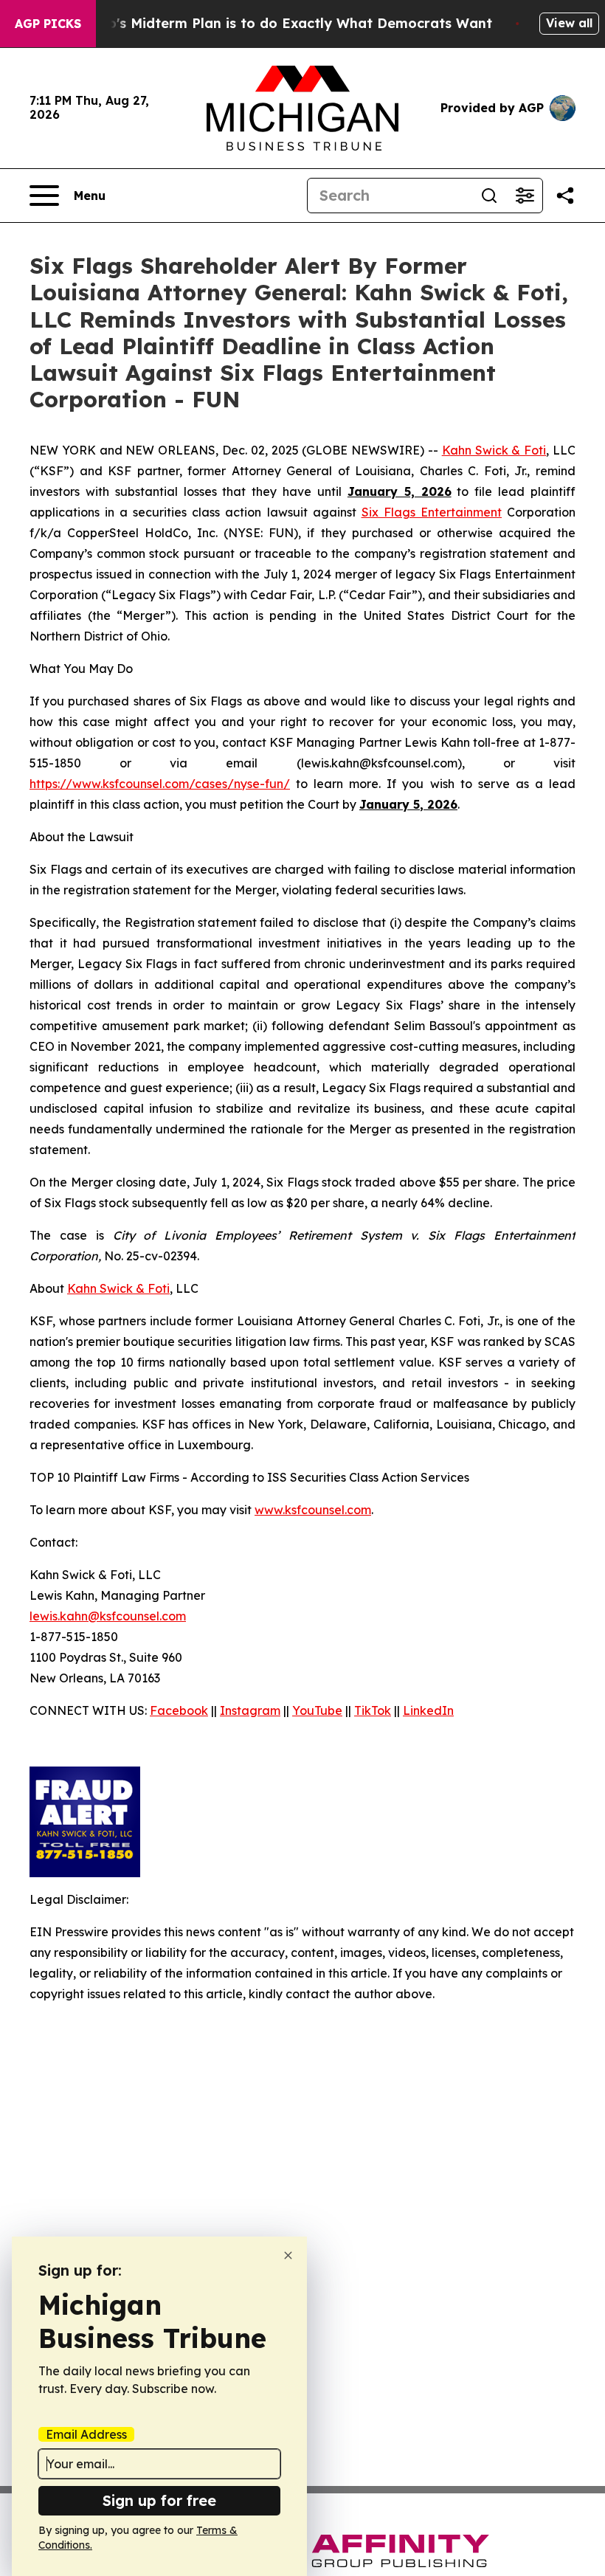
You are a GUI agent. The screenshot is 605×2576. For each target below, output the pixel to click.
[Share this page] (565, 196)
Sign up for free (159, 2500)
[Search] (489, 196)
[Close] (288, 2255)
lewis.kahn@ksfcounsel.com (108, 1616)
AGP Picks (48, 24)
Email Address (86, 2434)
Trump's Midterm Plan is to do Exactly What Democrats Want (283, 23)
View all (569, 23)
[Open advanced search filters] (525, 196)
